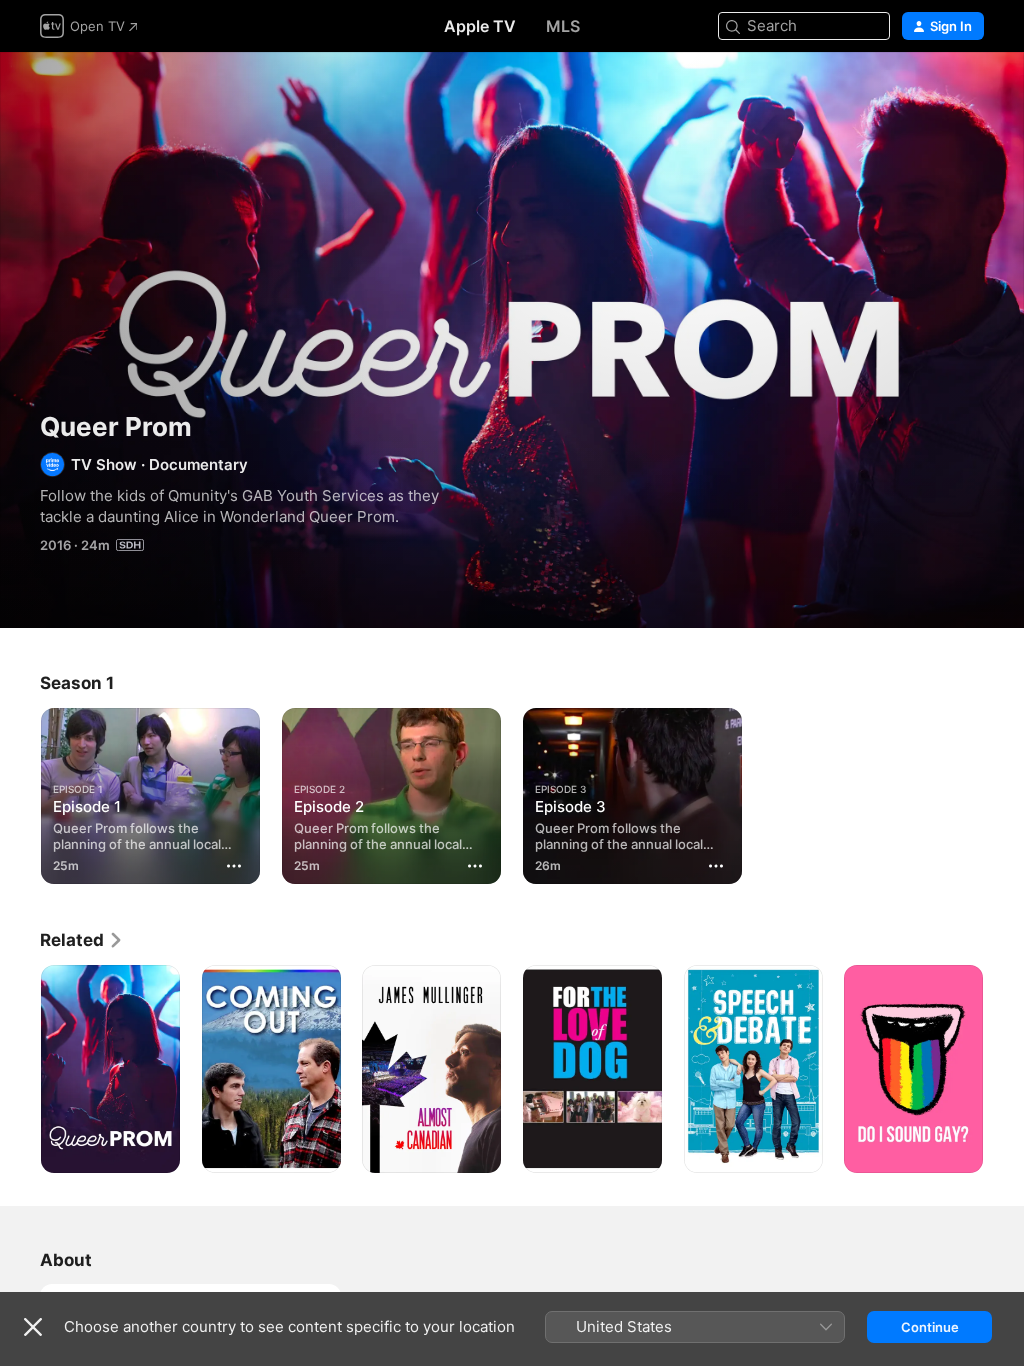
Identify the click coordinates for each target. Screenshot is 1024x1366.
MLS (563, 26)
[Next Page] (1004, 1069)
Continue (930, 1327)
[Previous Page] (20, 1069)
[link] (82, 940)
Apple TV (480, 26)
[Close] (33, 1327)
